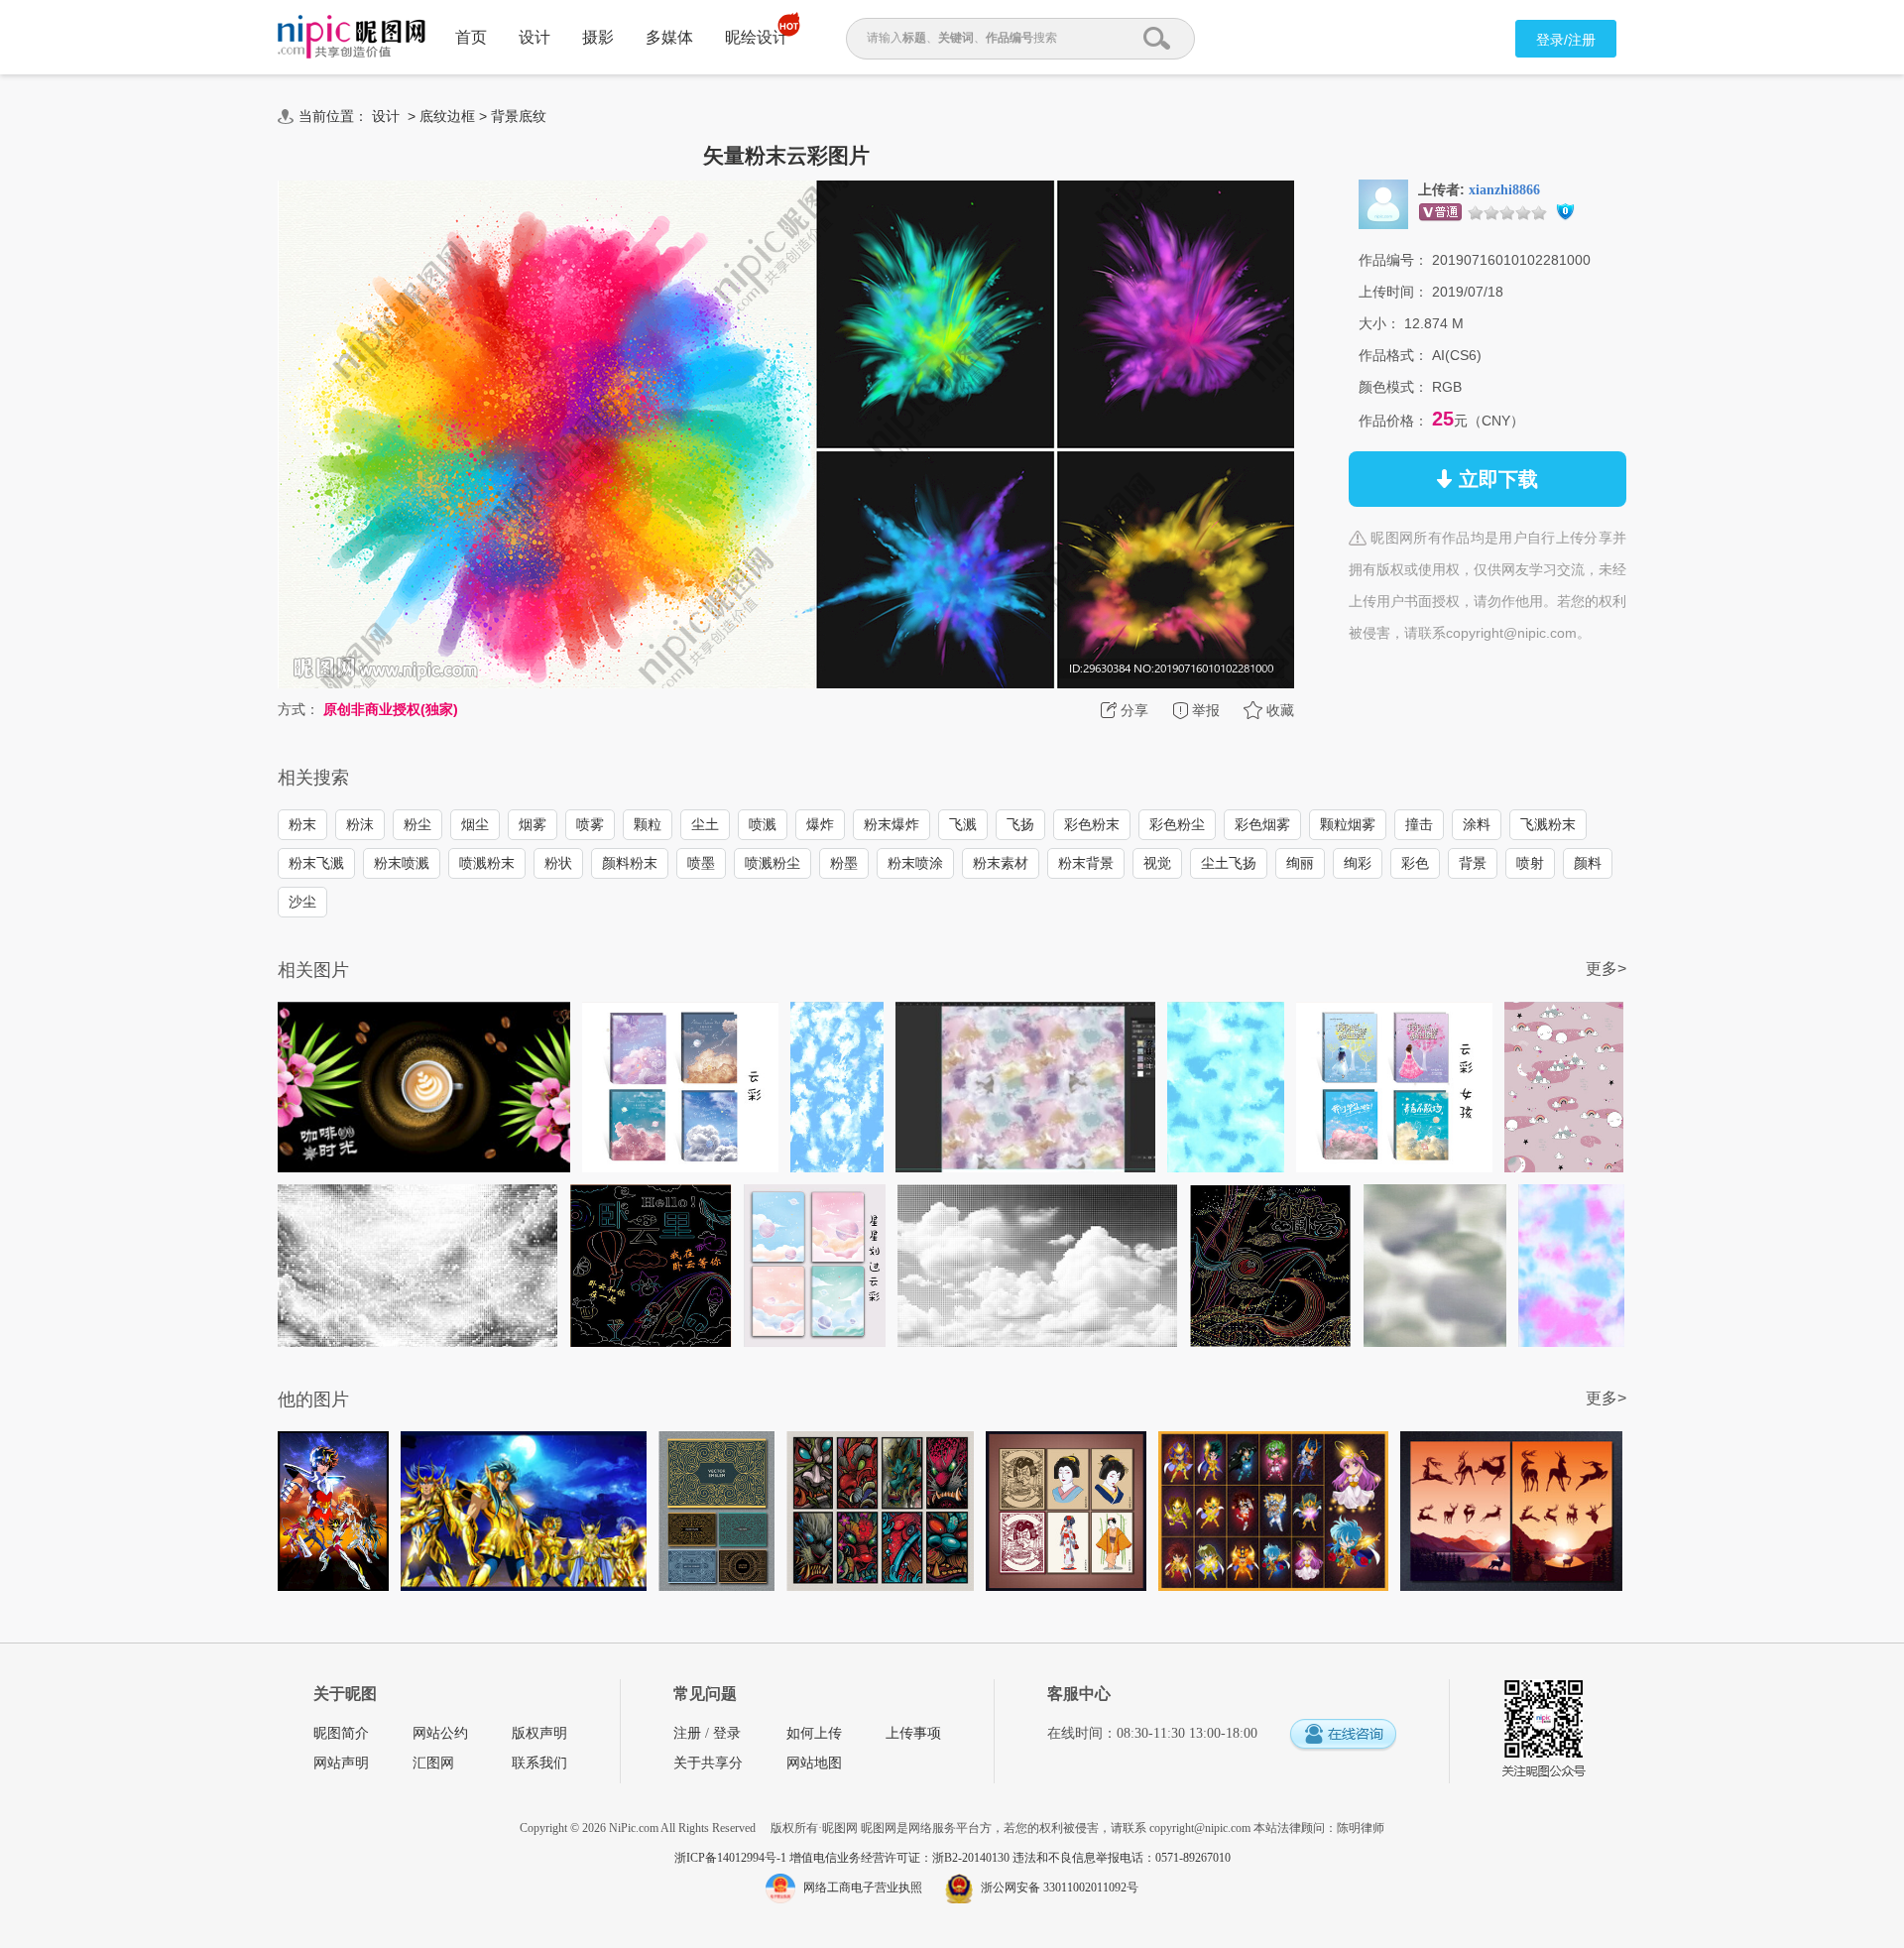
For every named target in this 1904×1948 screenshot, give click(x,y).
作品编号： (1393, 260)
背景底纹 (519, 116)
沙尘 (302, 902)
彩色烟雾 (1262, 824)
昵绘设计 (757, 37)
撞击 (1419, 824)
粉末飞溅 (316, 863)
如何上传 (814, 1733)
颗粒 (648, 824)
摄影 (598, 37)
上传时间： (1393, 292)
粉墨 (844, 863)
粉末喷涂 (915, 863)
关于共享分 (708, 1763)
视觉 (1157, 863)
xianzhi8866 (1504, 190)
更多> (1606, 969)
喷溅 (763, 824)
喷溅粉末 (487, 863)
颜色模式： (1393, 387)
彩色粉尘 (1177, 824)
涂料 (1477, 824)
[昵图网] (352, 37)
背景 (1473, 863)
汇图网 (433, 1763)
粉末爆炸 (892, 824)
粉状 (558, 863)
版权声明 (539, 1733)
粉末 (302, 824)
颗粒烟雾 (1348, 824)
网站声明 (341, 1763)
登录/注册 (1566, 40)
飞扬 (1020, 824)
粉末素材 (1001, 863)
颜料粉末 (630, 863)
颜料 (1588, 863)
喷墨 (701, 863)
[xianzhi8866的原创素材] (1383, 203)
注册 (687, 1733)
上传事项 (913, 1733)
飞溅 (963, 824)
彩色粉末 (1092, 824)
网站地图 (814, 1763)
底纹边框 (447, 116)
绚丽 (1300, 863)
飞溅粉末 (1548, 824)
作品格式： (1393, 355)
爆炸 (820, 824)
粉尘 (417, 824)
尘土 (705, 824)
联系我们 (539, 1763)
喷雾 (590, 824)
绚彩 (1358, 863)
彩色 (1415, 863)
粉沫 (360, 824)
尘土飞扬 (1229, 863)
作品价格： (1393, 421)
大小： (1379, 323)
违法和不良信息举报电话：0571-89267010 (1122, 1858)
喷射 (1530, 863)
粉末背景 (1086, 863)
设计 (535, 37)
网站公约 (440, 1733)
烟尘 (475, 824)
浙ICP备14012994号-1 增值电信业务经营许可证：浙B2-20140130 (843, 1858)
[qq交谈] (1343, 1735)
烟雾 (533, 824)
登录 (727, 1733)
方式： (298, 709)
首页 (471, 37)
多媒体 (669, 37)
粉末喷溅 (402, 863)
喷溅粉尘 (773, 863)
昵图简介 (341, 1733)
